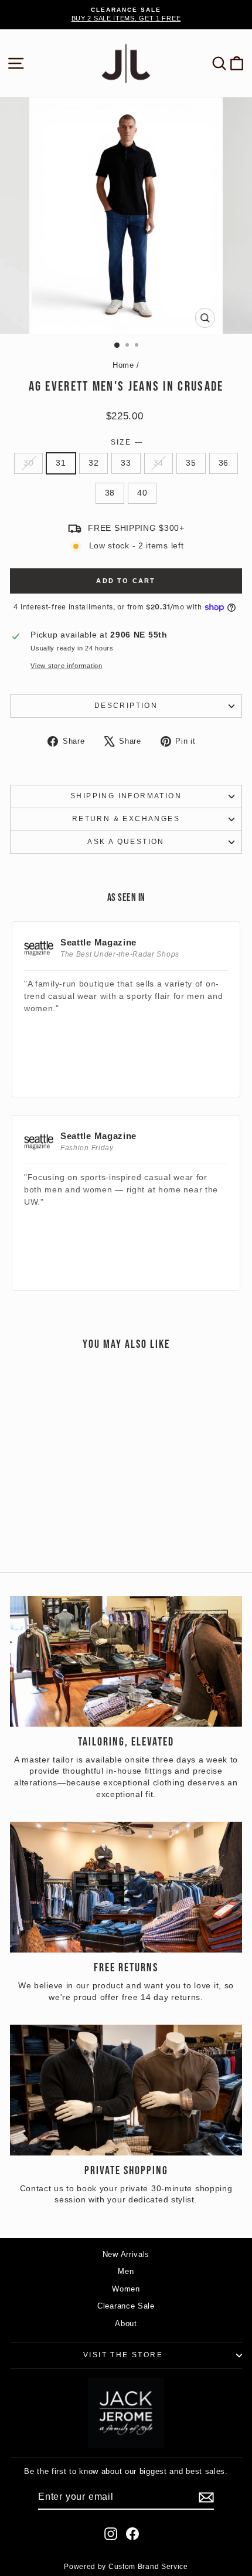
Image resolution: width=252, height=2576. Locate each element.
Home (123, 365)
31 (61, 463)
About (126, 2324)
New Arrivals (126, 2254)
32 (93, 463)
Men (126, 2271)
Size (126, 442)
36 (224, 463)
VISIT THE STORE (123, 2355)
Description (126, 706)
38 (110, 493)
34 (159, 463)
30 (28, 463)
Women (126, 2289)
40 (142, 493)
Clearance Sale (126, 2306)
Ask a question (126, 842)
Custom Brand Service (148, 2567)
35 (191, 463)
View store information (66, 666)
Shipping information (126, 796)
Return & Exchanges (126, 819)
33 (126, 463)
